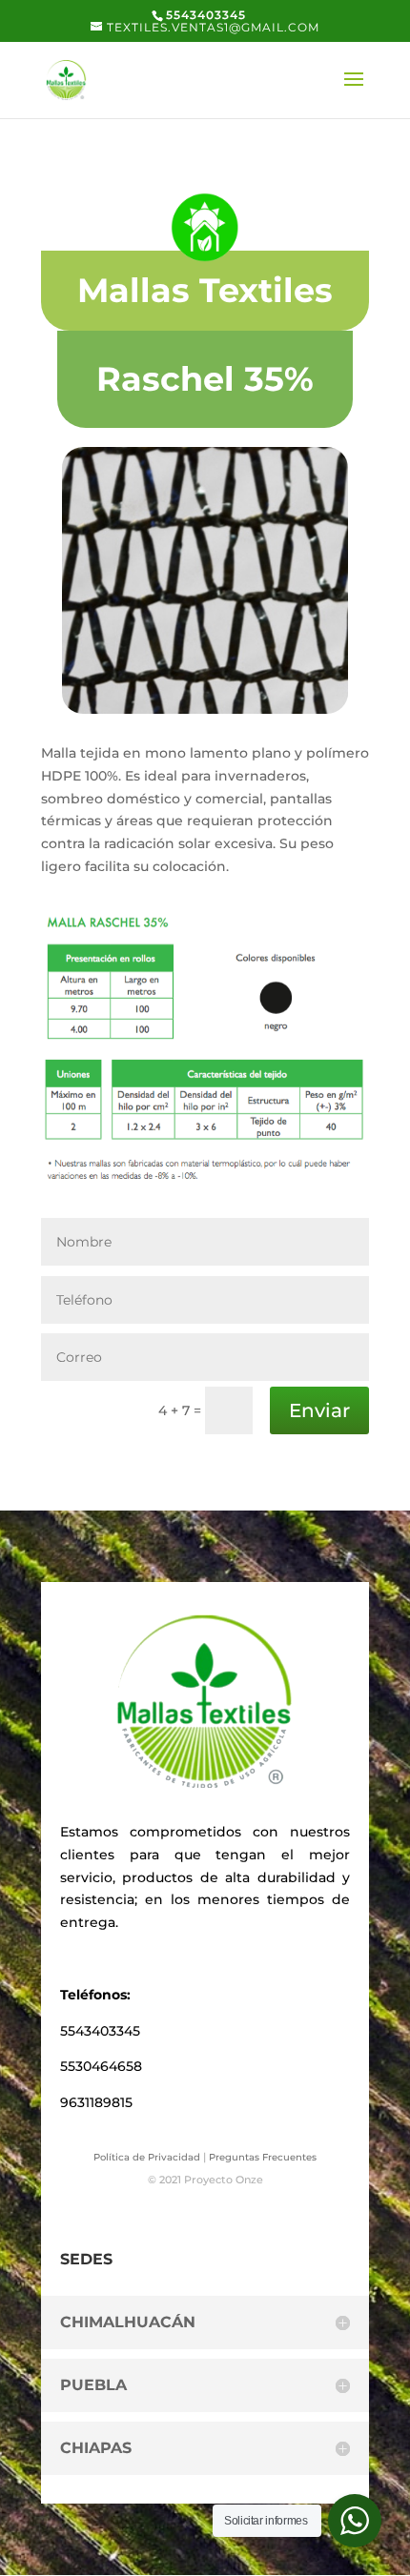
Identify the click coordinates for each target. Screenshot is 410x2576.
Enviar (319, 1410)
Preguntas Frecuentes (263, 2157)
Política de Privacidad (147, 2157)
